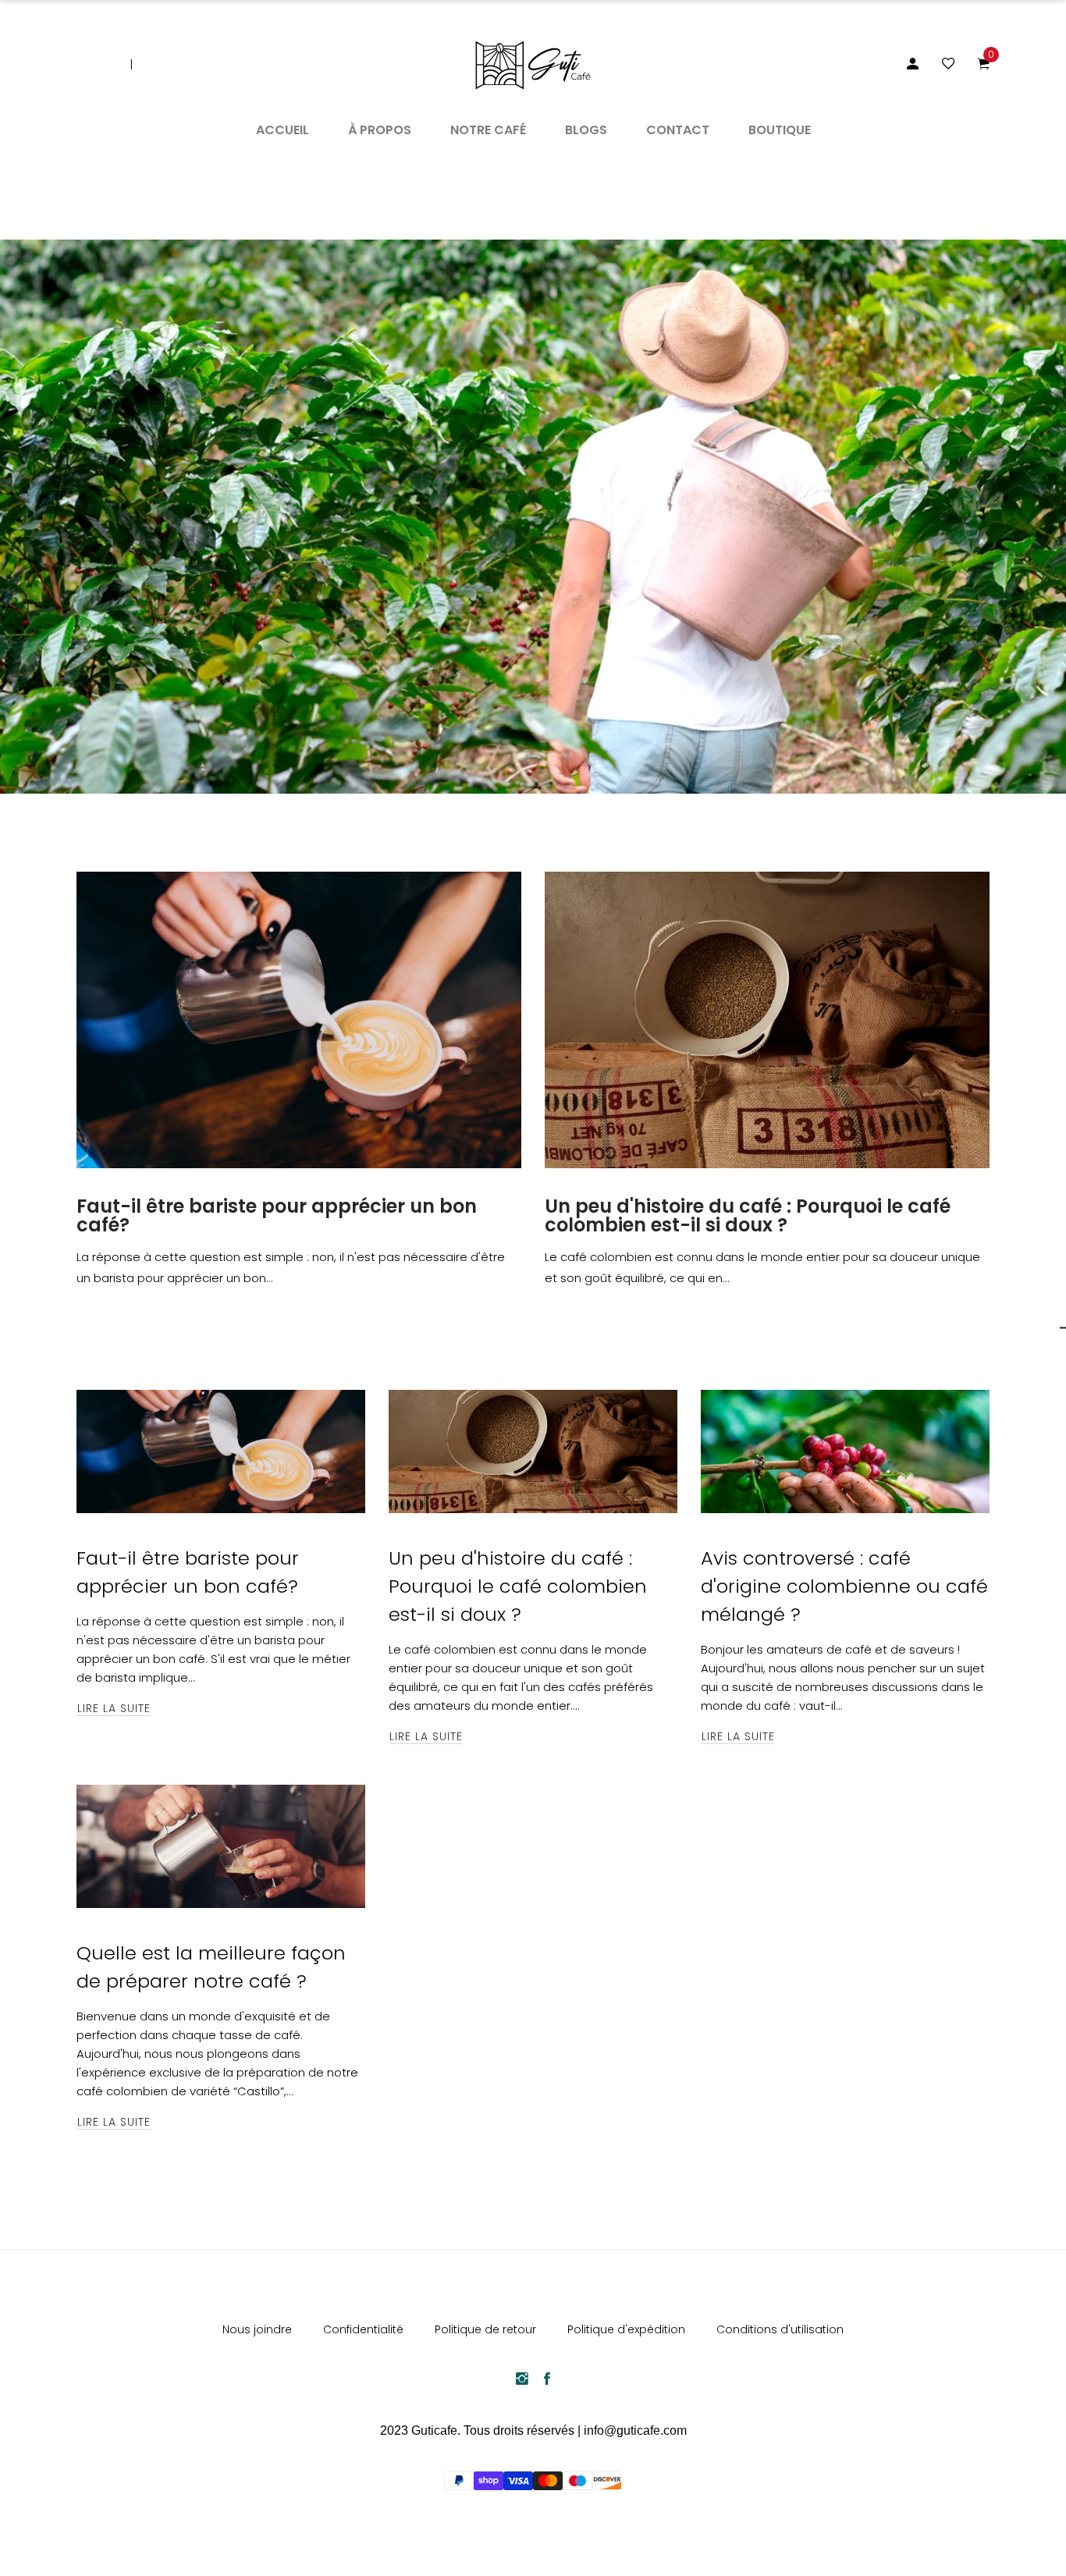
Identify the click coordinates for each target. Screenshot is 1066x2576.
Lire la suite (114, 1708)
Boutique (780, 130)
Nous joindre (257, 2329)
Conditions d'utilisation (780, 2329)
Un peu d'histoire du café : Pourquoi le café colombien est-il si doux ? (748, 1216)
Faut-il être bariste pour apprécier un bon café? (277, 1216)
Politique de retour (485, 2329)
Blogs (586, 130)
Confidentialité (363, 2329)
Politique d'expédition (626, 2329)
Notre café (488, 130)
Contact (678, 130)
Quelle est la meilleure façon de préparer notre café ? (211, 1967)
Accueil (282, 130)
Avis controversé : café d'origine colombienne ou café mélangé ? (844, 1586)
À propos (380, 130)
